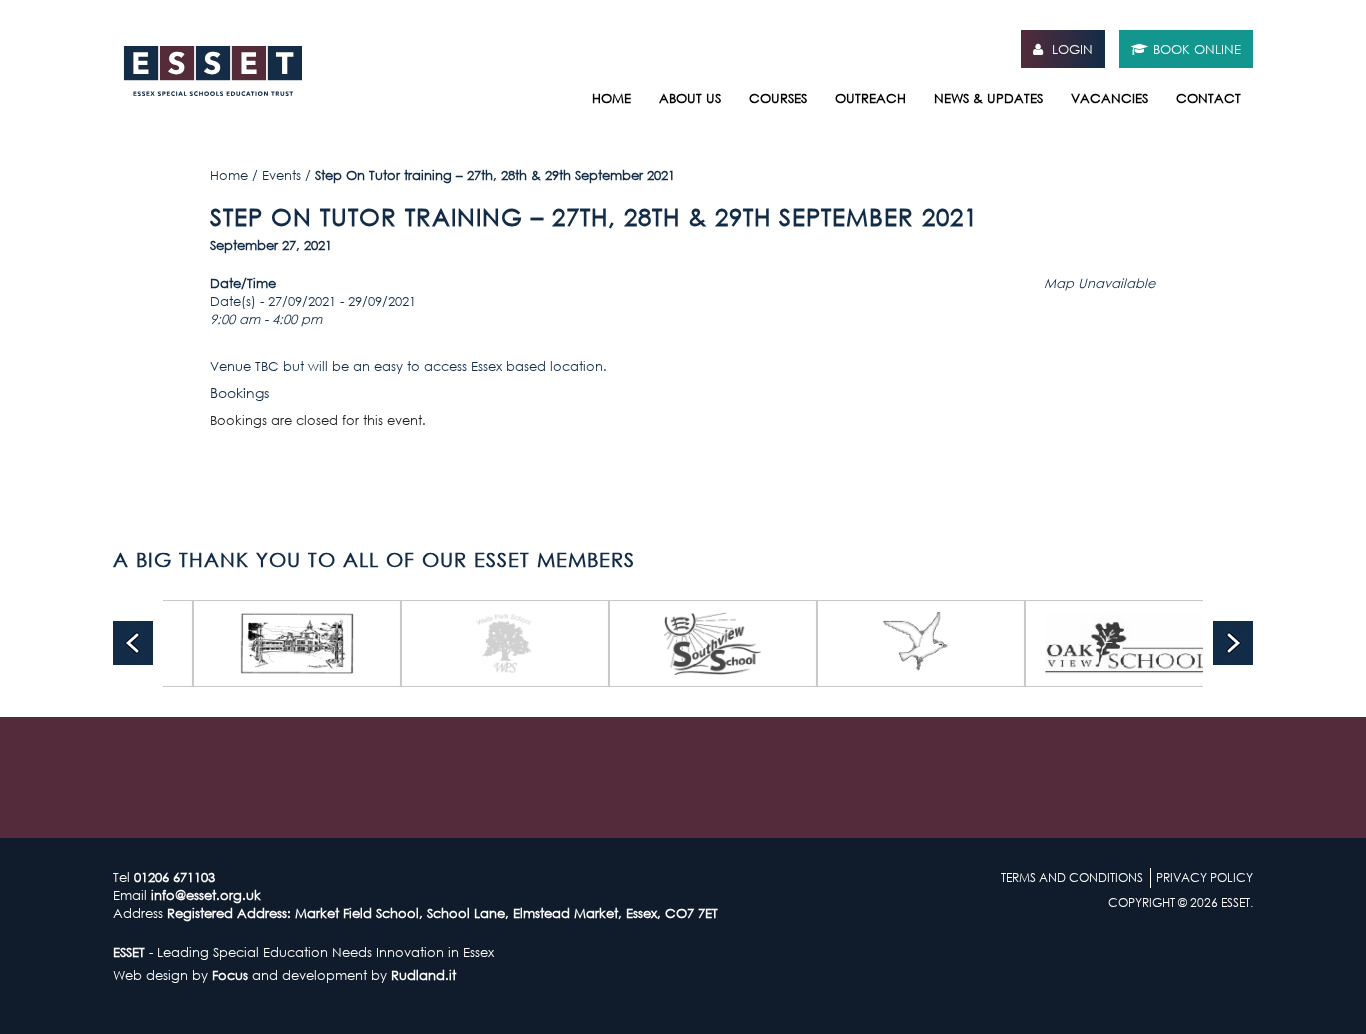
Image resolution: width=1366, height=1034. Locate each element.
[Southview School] (442, 643)
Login (1070, 49)
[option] (234, 643)
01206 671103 (174, 877)
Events (281, 175)
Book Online (1197, 49)
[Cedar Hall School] (1066, 643)
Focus (230, 975)
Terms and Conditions (1072, 877)
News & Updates (988, 98)
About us (690, 98)
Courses (778, 98)
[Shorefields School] (650, 643)
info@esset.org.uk (206, 895)
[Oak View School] (858, 643)
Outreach (870, 98)
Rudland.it (423, 975)
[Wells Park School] (234, 643)
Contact (1208, 98)
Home (611, 98)
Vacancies (1109, 98)
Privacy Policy (1204, 877)
